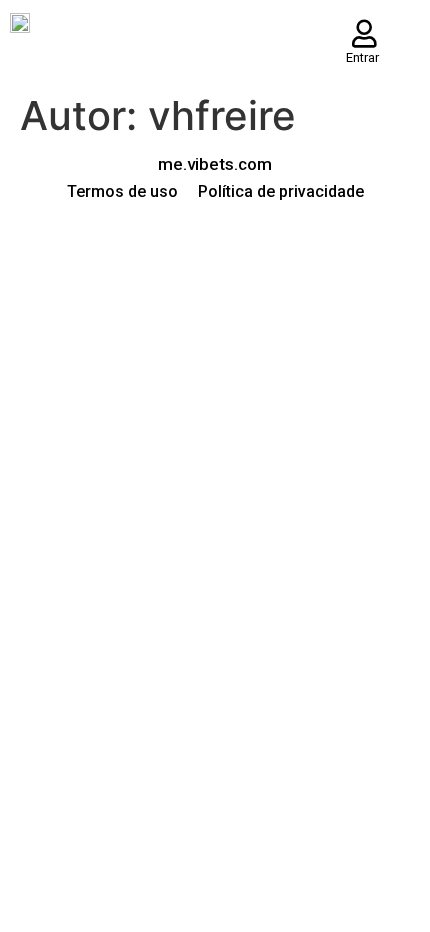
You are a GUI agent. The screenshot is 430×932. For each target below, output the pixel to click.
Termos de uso (122, 191)
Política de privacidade (281, 191)
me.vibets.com (215, 164)
